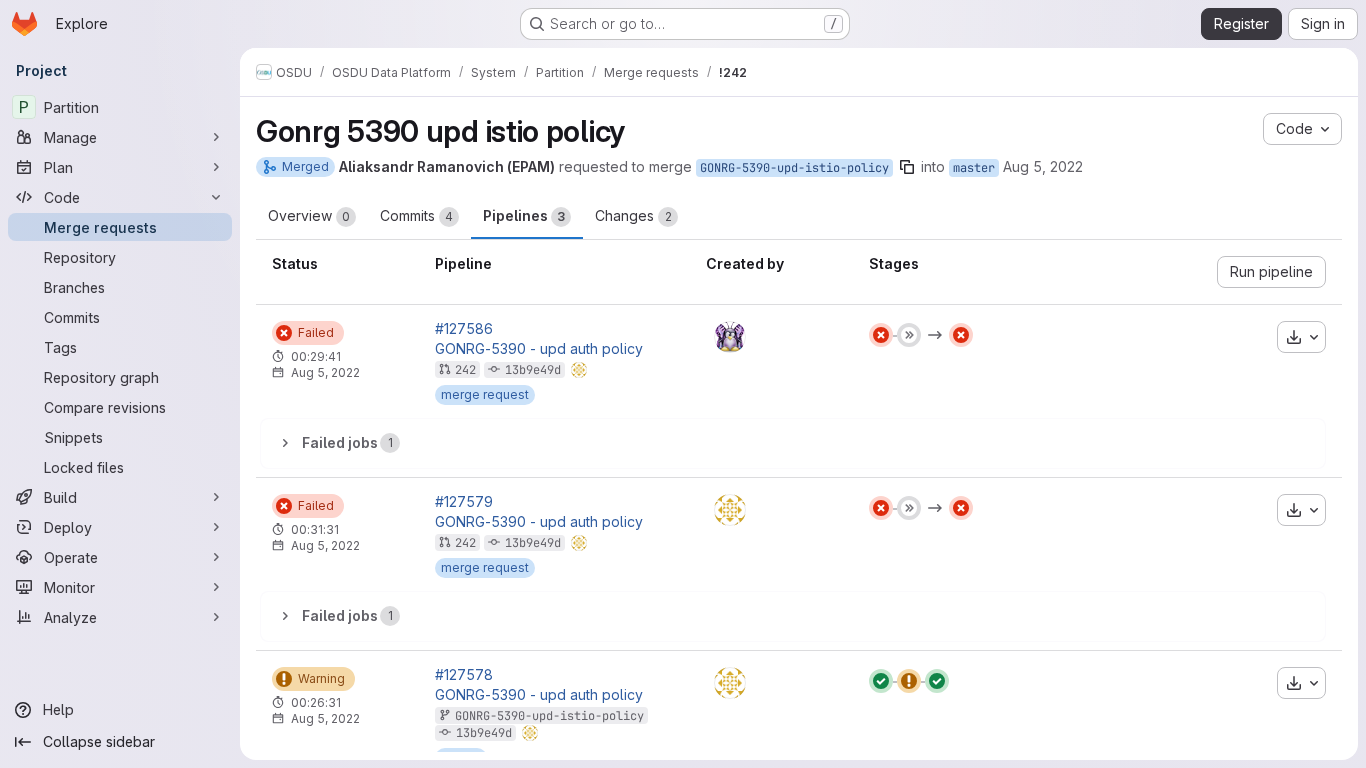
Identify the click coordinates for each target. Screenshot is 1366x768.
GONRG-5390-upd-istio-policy (794, 168)
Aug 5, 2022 (1043, 166)
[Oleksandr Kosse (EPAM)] (730, 337)
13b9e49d (533, 370)
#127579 (464, 502)
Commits (416, 215)
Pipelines (524, 215)
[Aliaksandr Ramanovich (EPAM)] (730, 510)
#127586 (464, 329)
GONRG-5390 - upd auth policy (539, 349)
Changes (633, 215)
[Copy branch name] (907, 167)
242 (465, 370)
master (974, 168)
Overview (309, 215)
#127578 (464, 675)
